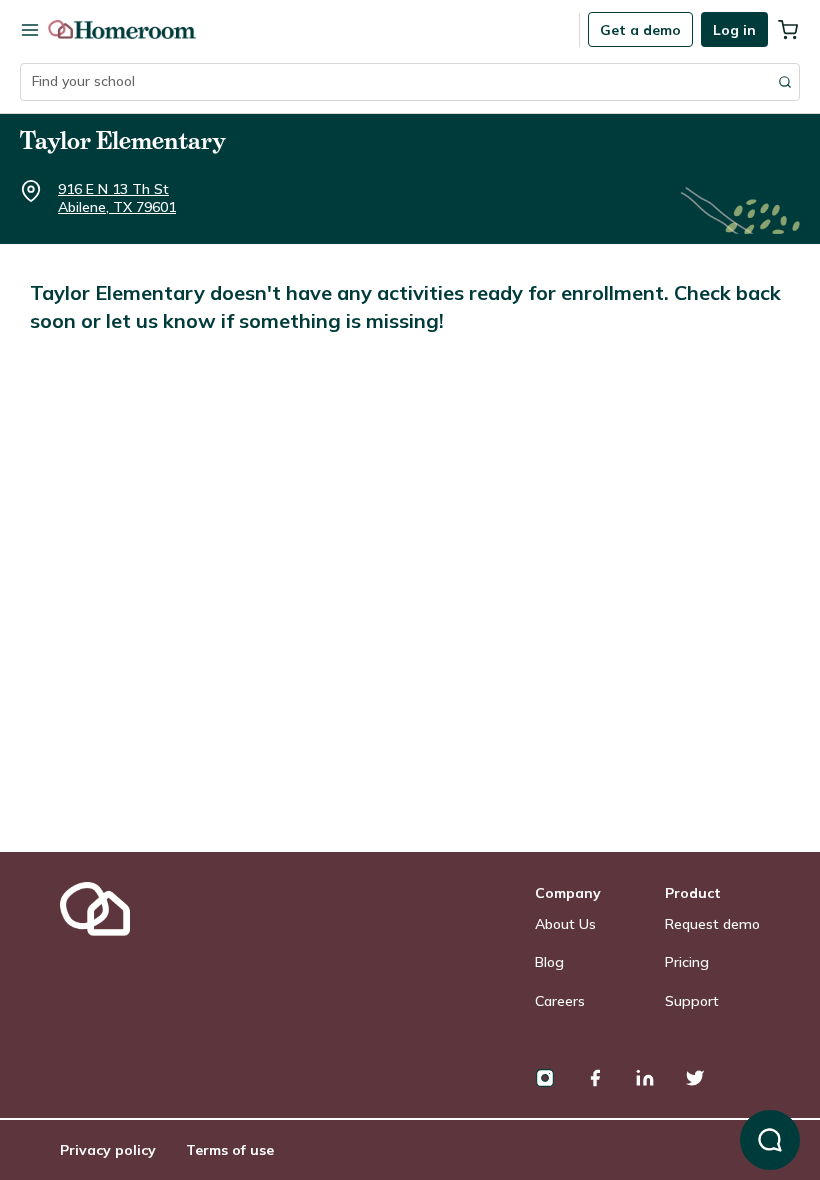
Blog (549, 962)
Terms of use (230, 1150)
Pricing (687, 962)
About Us (565, 924)
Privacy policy (108, 1150)
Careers (560, 1001)
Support (692, 1001)
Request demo (712, 924)
